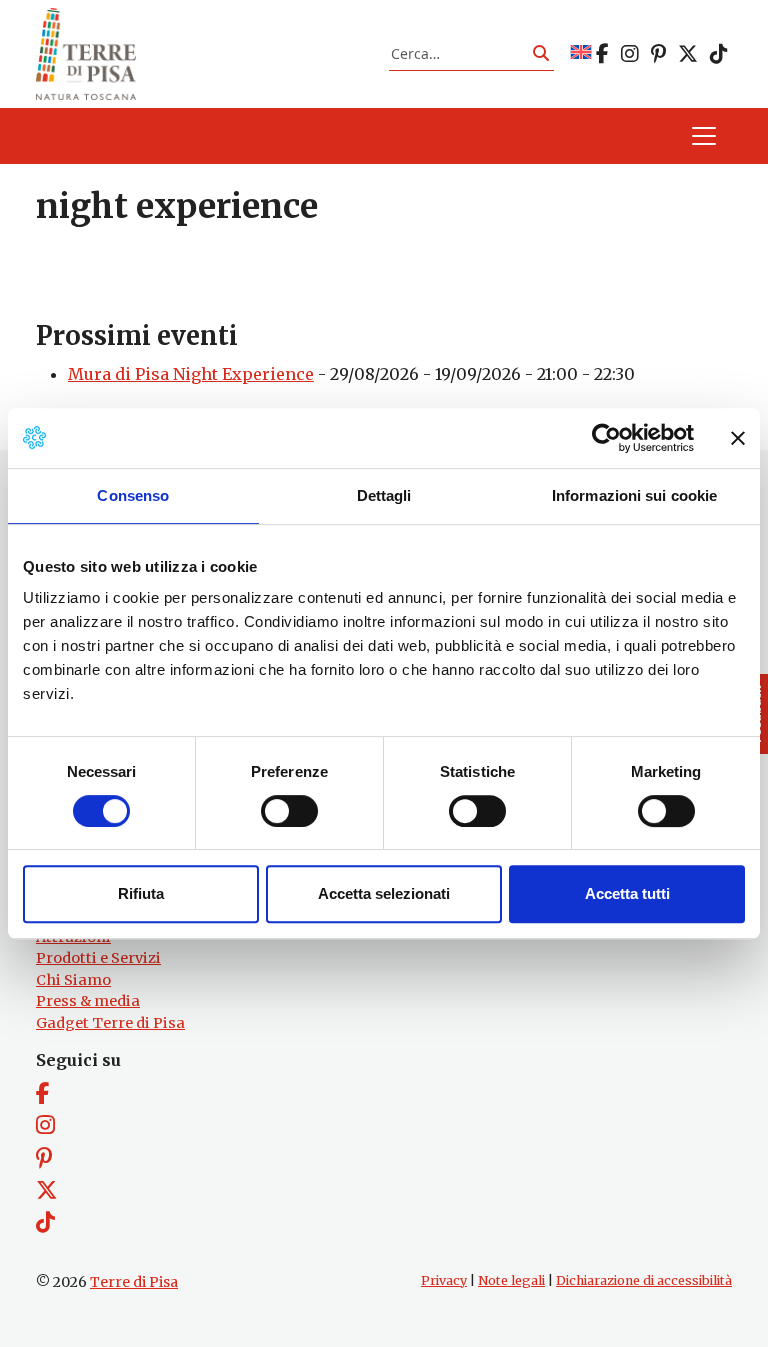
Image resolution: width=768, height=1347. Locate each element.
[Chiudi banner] (738, 438)
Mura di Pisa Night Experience (191, 374)
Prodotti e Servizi (98, 958)
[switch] (289, 811)
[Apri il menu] (704, 136)
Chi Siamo (73, 980)
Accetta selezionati (384, 893)
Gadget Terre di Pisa (110, 1023)
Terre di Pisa (134, 1282)
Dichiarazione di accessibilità (644, 1280)
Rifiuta (141, 893)
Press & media (88, 1001)
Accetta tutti (627, 893)
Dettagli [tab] (384, 495)
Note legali (511, 1280)
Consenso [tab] (133, 495)
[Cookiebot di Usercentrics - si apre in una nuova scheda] (606, 438)
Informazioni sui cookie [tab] (634, 495)
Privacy (444, 1280)
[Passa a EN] (581, 53)
